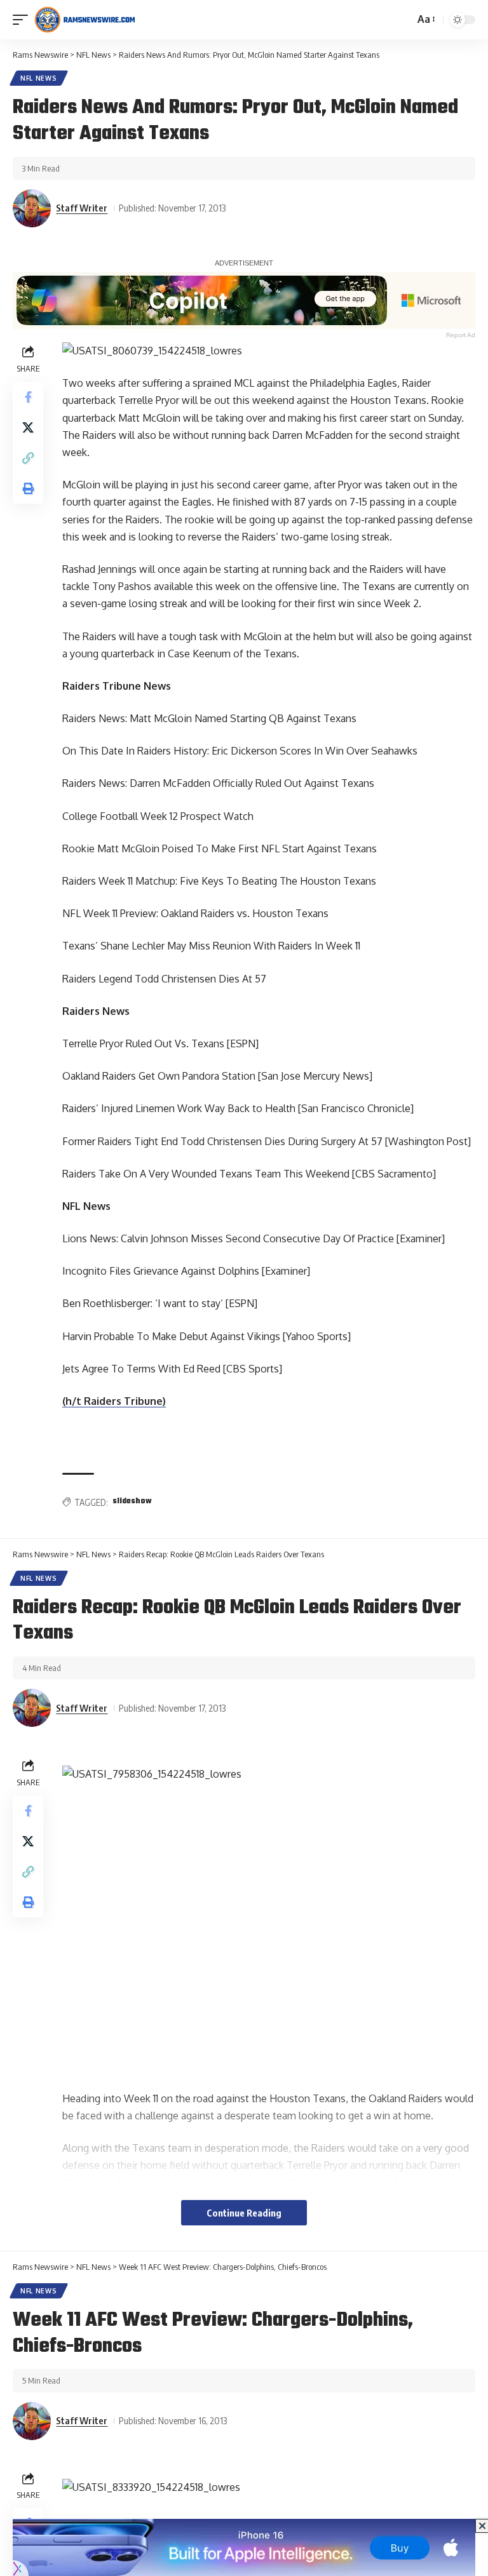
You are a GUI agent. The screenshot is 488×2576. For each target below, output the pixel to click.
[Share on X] (28, 427)
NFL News (39, 78)
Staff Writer (82, 208)
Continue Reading (244, 2213)
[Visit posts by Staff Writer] (32, 208)
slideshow (132, 1501)
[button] (24, 20)
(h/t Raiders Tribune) (114, 1401)
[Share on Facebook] (28, 397)
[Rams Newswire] (85, 20)
